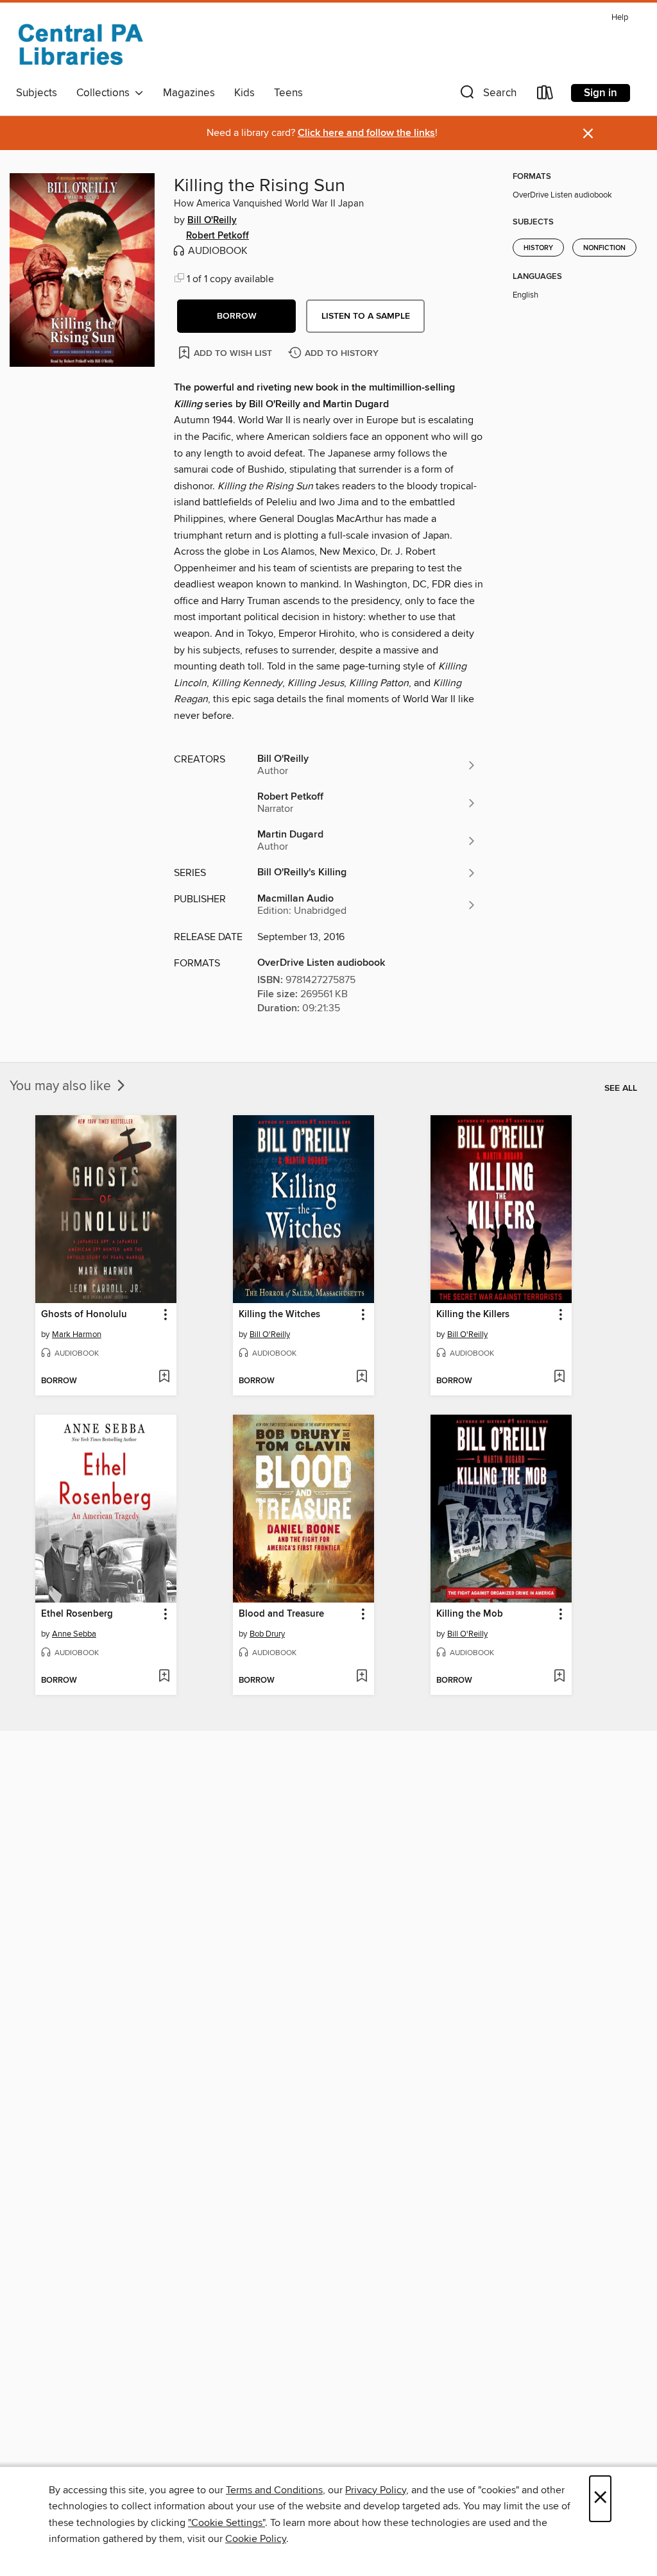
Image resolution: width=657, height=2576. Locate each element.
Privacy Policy (376, 2490)
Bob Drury (267, 1634)
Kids (244, 93)
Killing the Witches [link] (279, 1315)
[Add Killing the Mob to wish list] (559, 1677)
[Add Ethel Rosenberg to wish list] (164, 1677)
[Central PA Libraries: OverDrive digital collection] (80, 44)
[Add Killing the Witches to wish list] (362, 1377)
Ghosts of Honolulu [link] (84, 1315)
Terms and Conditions (274, 2490)
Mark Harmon (77, 1334)
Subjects (37, 93)
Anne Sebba (74, 1634)
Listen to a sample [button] (366, 316)
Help (620, 18)
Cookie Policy (256, 2539)
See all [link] (621, 1088)
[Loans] (545, 95)
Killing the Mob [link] (470, 1614)
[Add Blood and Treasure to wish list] (362, 1677)
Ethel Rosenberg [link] (77, 1614)
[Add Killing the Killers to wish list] (559, 1377)
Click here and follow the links (366, 133)
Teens (288, 93)
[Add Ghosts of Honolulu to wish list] (164, 1377)
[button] (487, 95)
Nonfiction (604, 248)
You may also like (62, 1086)
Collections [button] (106, 93)
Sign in (601, 93)
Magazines (189, 93)
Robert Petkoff (218, 236)
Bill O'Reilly (212, 221)
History (538, 248)
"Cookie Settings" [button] (226, 2523)
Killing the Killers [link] (473, 1315)
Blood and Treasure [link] (281, 1614)
